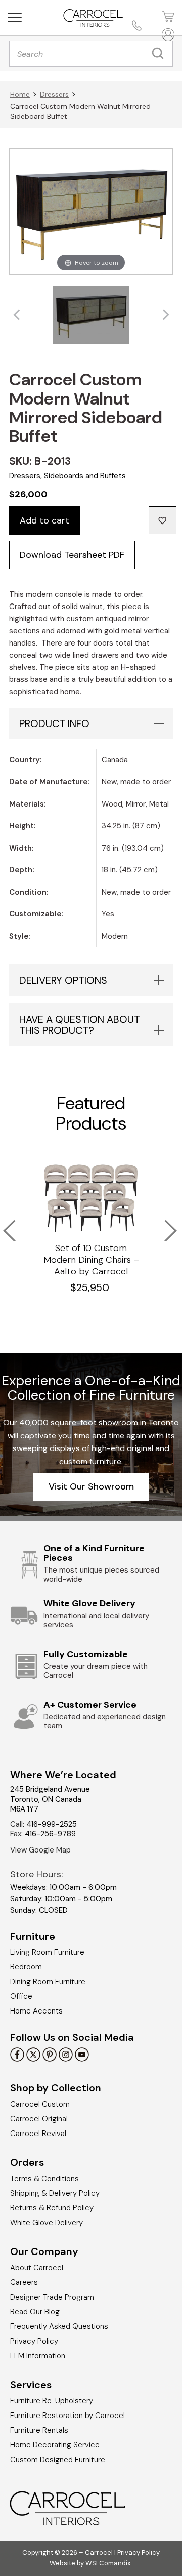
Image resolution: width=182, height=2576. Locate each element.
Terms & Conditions (44, 2179)
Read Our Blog (35, 2312)
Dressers (54, 94)
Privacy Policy (34, 2341)
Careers (24, 2282)
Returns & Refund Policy (52, 2208)
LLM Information (38, 2356)
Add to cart (44, 520)
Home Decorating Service (55, 2445)
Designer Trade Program (52, 2297)
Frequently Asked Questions (59, 2326)
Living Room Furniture (47, 1952)
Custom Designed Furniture (58, 2460)
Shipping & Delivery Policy (55, 2193)
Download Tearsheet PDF (72, 555)
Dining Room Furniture (48, 1982)
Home (20, 94)
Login (167, 35)
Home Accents (36, 2011)
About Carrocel (37, 2268)
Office (21, 1996)
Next (164, 1224)
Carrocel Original (39, 2119)
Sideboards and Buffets (85, 476)
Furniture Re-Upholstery (52, 2401)
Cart (167, 16)
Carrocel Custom (40, 2104)
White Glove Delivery (47, 2223)
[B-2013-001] (91, 315)
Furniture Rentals (39, 2430)
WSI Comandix (108, 2563)
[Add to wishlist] (163, 520)
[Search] (160, 54)
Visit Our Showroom (91, 1486)
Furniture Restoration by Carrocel (67, 2416)
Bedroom (26, 1967)
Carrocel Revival (38, 2134)
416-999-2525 (52, 1824)
